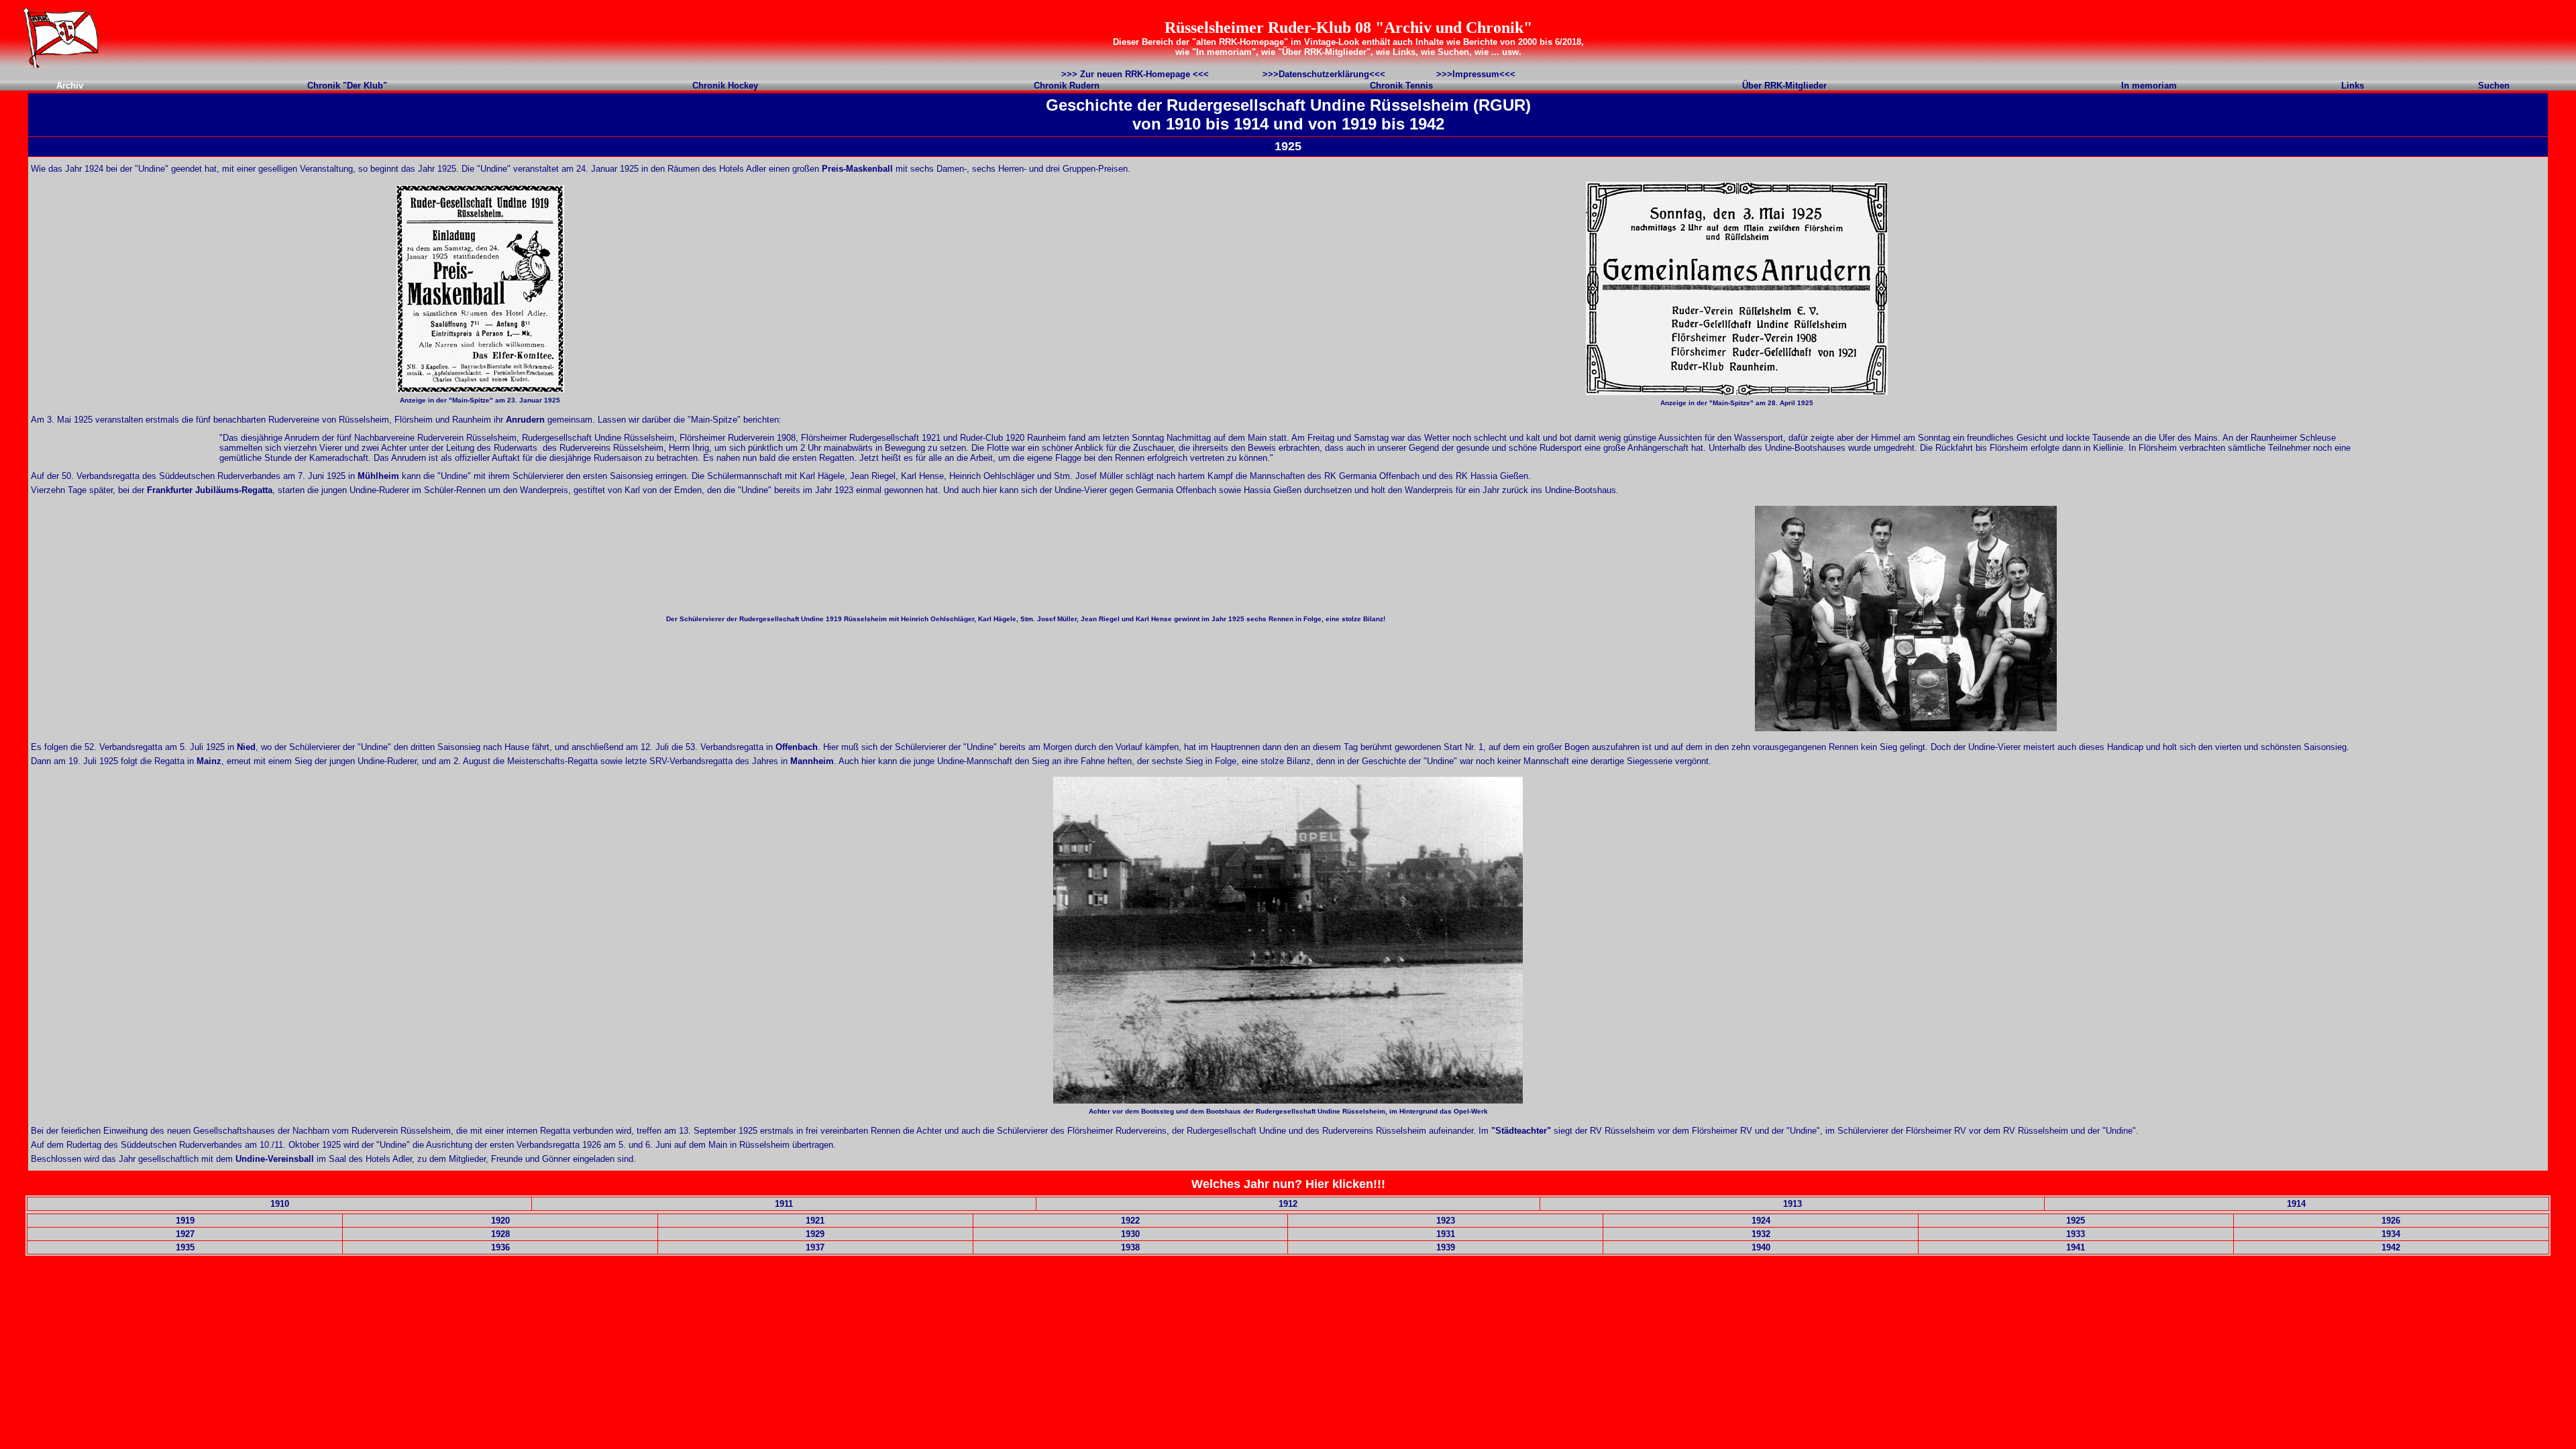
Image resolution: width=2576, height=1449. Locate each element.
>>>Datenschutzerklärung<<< (1324, 74)
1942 (2391, 1247)
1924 (1761, 1221)
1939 (1446, 1247)
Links (2353, 86)
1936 (500, 1247)
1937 (815, 1247)
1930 (1130, 1234)
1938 (1130, 1247)
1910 (280, 1204)
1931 (1446, 1234)
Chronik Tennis (1401, 86)
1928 (500, 1234)
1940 (1761, 1247)
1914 (2296, 1204)
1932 (1761, 1234)
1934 (2391, 1234)
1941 (2076, 1247)
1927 (185, 1234)
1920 (500, 1221)
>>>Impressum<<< (1476, 74)
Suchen (2494, 86)
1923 (1446, 1221)
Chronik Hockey (725, 86)
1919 (185, 1221)
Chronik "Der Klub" (347, 86)
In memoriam (2149, 86)
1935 (185, 1247)
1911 (784, 1204)
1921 (815, 1221)
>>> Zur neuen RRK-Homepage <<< (1135, 74)
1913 (1792, 1204)
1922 (1130, 1221)
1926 (2391, 1221)
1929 (815, 1234)
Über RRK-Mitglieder (1784, 86)
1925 (2076, 1221)
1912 (1288, 1204)
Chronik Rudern (1067, 86)
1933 (2076, 1234)
